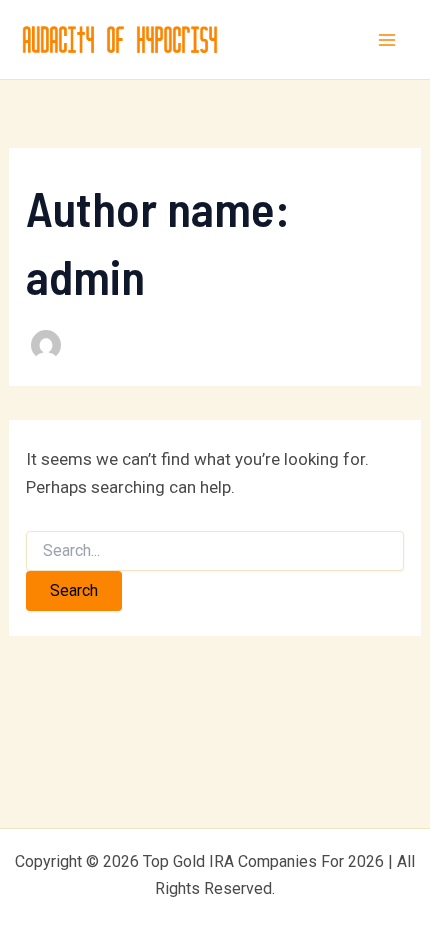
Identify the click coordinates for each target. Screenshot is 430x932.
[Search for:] (215, 551)
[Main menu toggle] (388, 40)
